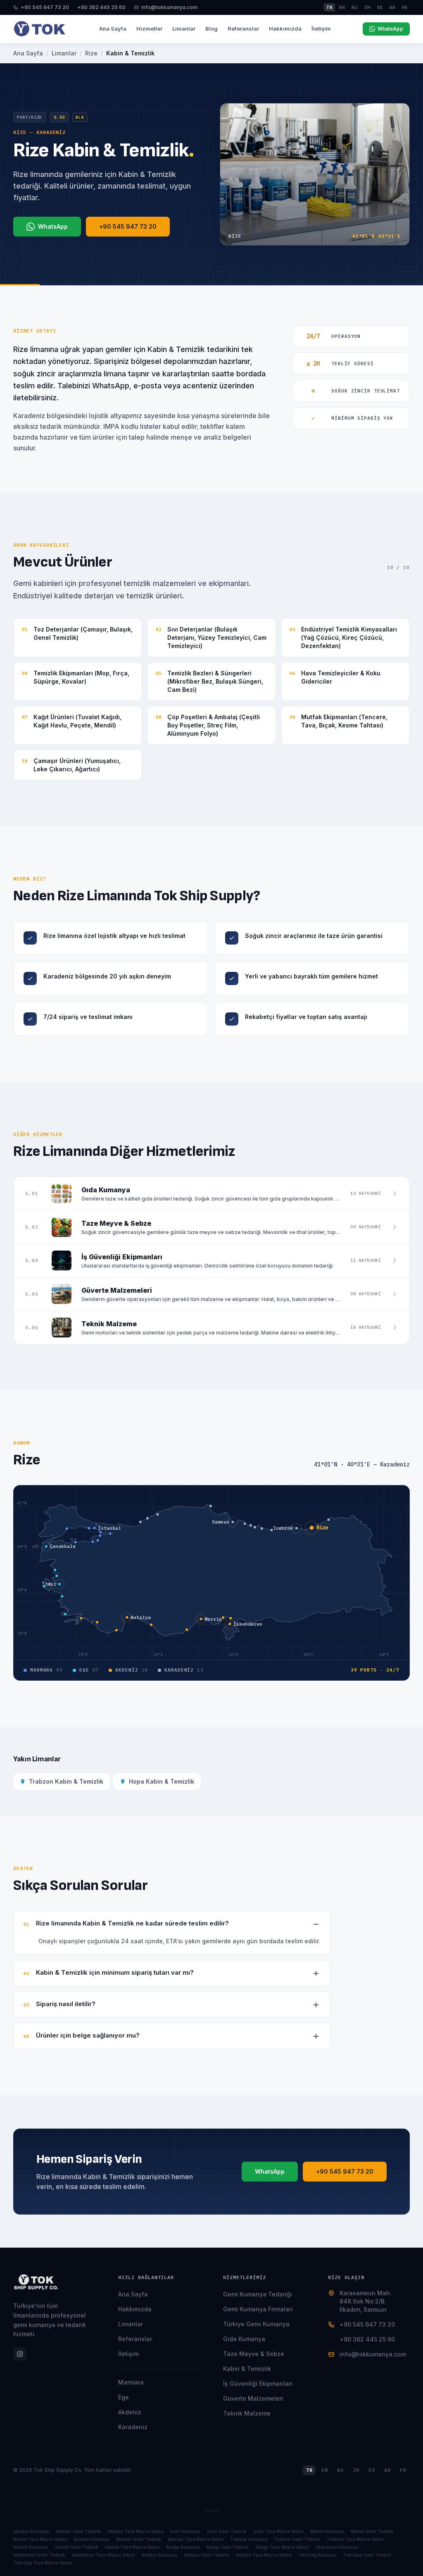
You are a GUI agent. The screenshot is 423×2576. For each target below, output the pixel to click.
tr (329, 7)
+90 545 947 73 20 (45, 7)
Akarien (212, 2511)
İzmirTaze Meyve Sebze (278, 2531)
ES (372, 2470)
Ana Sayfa (113, 29)
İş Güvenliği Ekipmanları (258, 2383)
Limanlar (184, 29)
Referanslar (243, 29)
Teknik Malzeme (247, 2413)
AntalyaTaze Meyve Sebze (263, 2555)
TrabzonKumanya (249, 2539)
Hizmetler (149, 29)
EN (325, 2470)
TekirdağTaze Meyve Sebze (43, 2563)
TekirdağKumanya (317, 2555)
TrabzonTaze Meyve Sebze (355, 2539)
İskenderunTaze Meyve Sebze (103, 2555)
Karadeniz (133, 2427)
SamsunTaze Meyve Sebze (196, 2539)
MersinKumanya (327, 2531)
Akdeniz (130, 2412)
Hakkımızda (285, 29)
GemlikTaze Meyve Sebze (132, 2547)
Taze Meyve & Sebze (254, 2354)
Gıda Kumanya (244, 2339)
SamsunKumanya (91, 2539)
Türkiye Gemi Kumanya (256, 2324)
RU (340, 2470)
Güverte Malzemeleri (253, 2398)
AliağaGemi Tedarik (227, 2547)
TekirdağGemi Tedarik (367, 2555)
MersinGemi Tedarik (372, 2531)
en (342, 7)
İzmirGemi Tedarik (227, 2531)
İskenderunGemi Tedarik (39, 2555)
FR (403, 2470)
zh (367, 7)
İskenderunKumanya (337, 2547)
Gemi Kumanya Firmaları (258, 2309)
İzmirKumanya (185, 2531)
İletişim (321, 29)
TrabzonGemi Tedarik (297, 2539)
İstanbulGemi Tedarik (78, 2531)
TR (309, 2470)
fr (405, 7)
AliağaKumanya (183, 2547)
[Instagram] (20, 2354)
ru (355, 7)
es (380, 7)
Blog (211, 29)
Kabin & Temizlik (247, 2369)
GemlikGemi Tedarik (76, 2547)
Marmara (131, 2382)
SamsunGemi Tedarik (139, 2539)
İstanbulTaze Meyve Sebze (135, 2531)
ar (392, 7)
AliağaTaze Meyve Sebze (282, 2547)
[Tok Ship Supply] (40, 29)
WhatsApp (390, 29)
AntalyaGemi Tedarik (206, 2555)
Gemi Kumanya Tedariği (258, 2294)
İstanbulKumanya (31, 2531)
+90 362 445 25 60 (101, 7)
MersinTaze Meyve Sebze (40, 2539)
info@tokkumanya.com (169, 7)
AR (387, 2470)
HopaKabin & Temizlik (162, 1781)
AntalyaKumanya (159, 2555)
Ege (124, 2397)
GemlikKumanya (31, 2547)
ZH (356, 2470)
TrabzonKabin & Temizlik (66, 1781)
